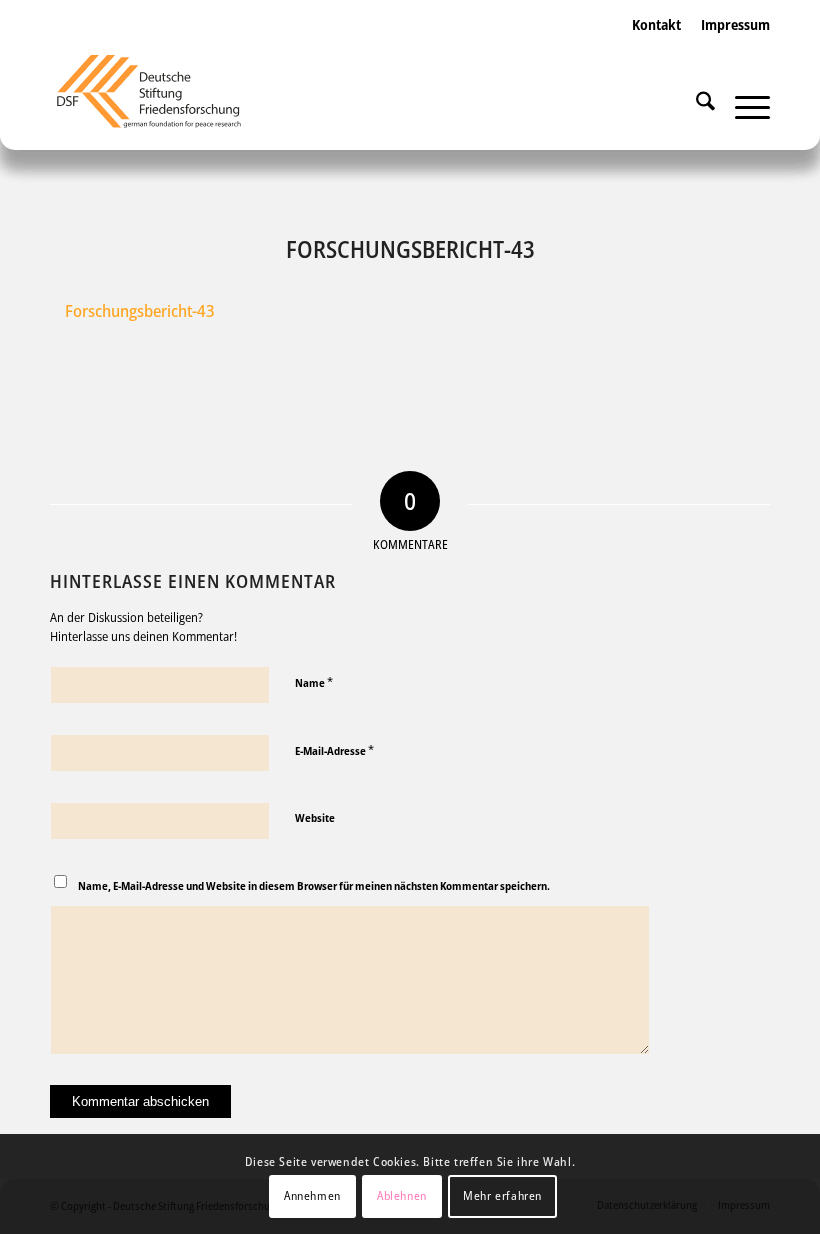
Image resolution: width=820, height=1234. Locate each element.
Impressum (735, 24)
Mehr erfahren (502, 1195)
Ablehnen (402, 1195)
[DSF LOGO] (161, 100)
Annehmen (312, 1195)
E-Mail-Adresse (334, 750)
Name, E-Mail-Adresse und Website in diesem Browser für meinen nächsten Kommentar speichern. (314, 885)
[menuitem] (656, 45)
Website (315, 817)
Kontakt (656, 24)
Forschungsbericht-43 (140, 310)
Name (314, 682)
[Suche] (695, 105)
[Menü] (742, 105)
